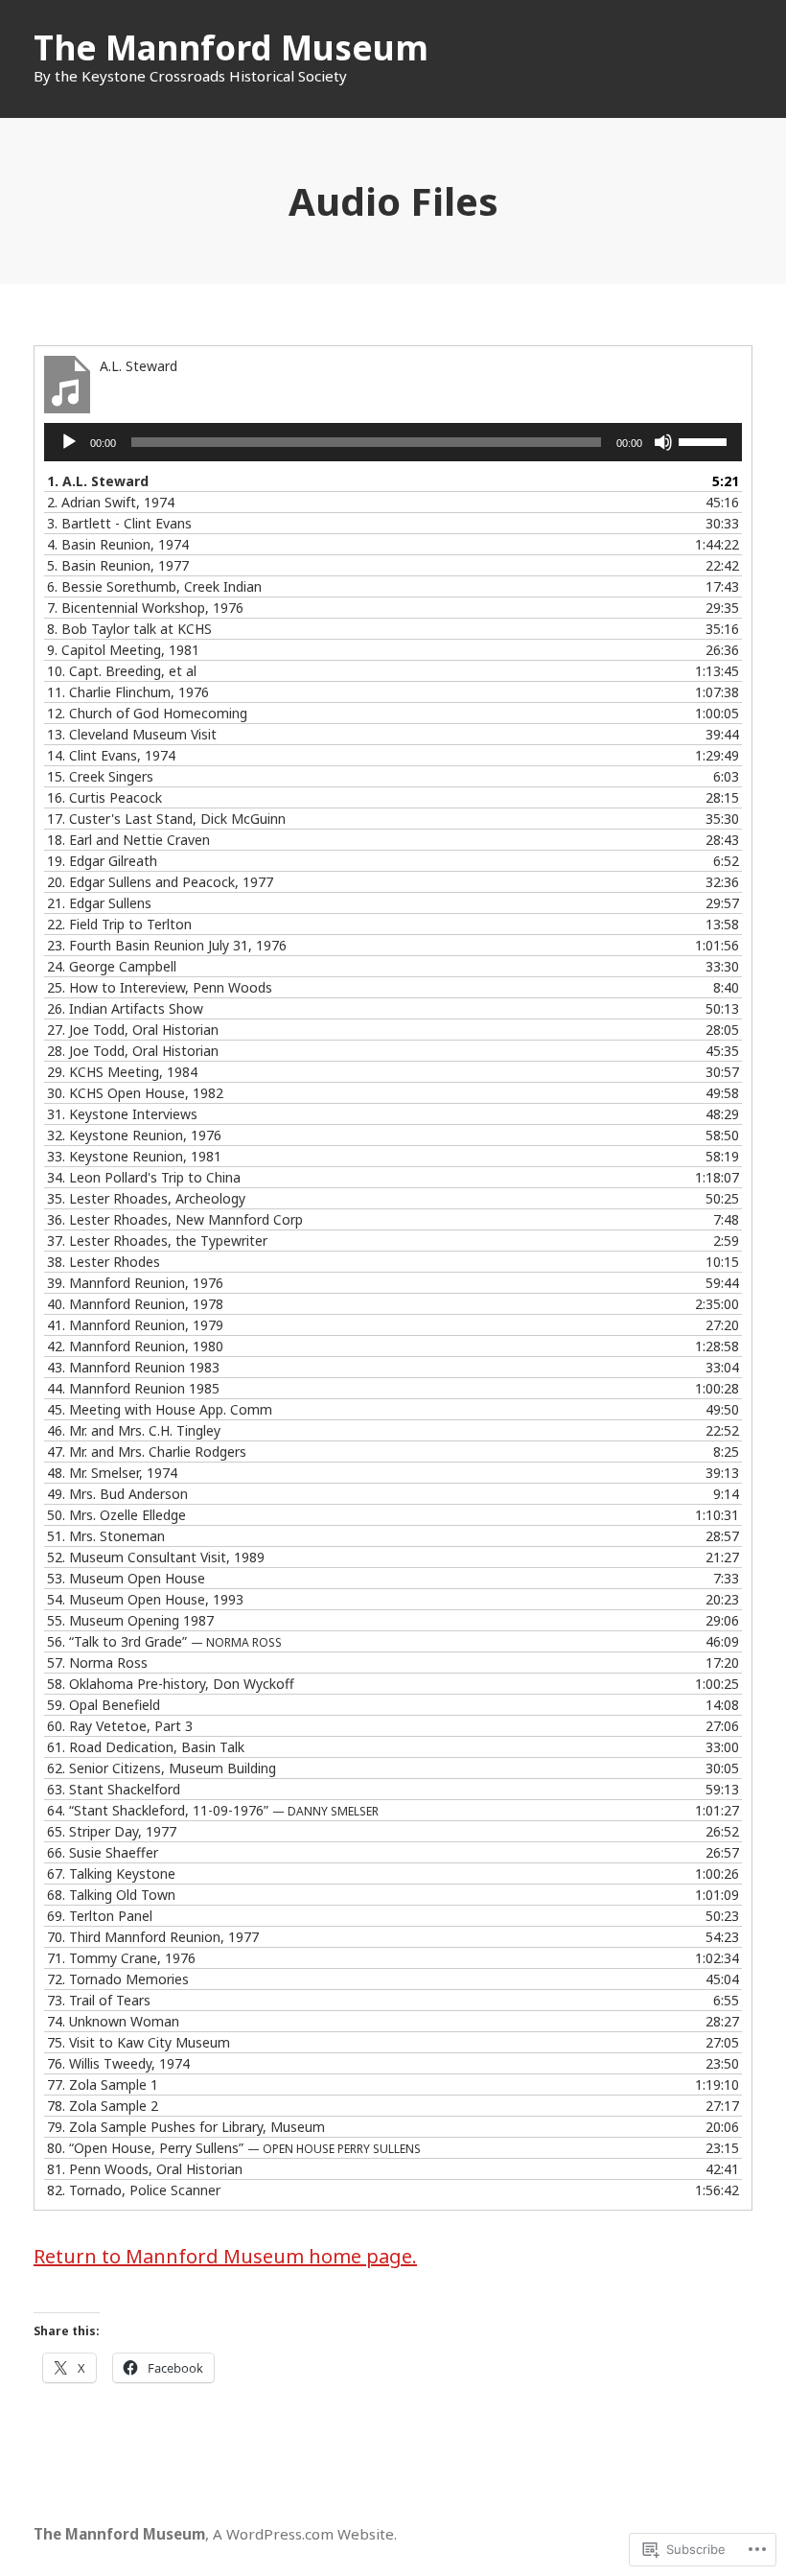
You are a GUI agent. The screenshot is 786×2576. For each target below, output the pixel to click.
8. (129, 629)
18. (128, 840)
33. (134, 1156)
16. (104, 797)
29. (122, 1072)
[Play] (69, 442)
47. (147, 1452)
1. (98, 481)
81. (145, 2169)
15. (100, 776)
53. (126, 1578)
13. (132, 734)
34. (144, 1177)
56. (164, 1641)
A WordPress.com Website (303, 2534)
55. (130, 1620)
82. (134, 2190)
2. (111, 502)
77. (103, 2084)
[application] (393, 442)
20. (160, 882)
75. (139, 2042)
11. (128, 692)
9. (123, 650)
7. (145, 608)
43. (133, 1367)
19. (102, 861)
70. (153, 1937)
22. (119, 924)
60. (120, 1726)
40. (135, 1304)
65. (112, 1831)
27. (133, 1030)
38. (104, 1262)
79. (186, 2127)
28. (133, 1051)
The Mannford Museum (231, 47)
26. (125, 1008)
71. (121, 1958)
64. (213, 1810)
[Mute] (663, 442)
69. (100, 1916)
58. (171, 1684)
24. (112, 966)
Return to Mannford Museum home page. (225, 2256)
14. (111, 755)
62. (162, 1768)
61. (146, 1747)
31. (122, 1114)
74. (113, 2021)
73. (99, 2000)
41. (135, 1325)
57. (97, 1663)
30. (135, 1093)
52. (156, 1557)
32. (134, 1135)
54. (145, 1599)
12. (147, 713)
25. (160, 987)
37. (157, 1241)
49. (117, 1494)
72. (118, 1979)
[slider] (705, 440)
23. (167, 945)
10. (122, 671)
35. (146, 1198)
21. (99, 903)
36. (175, 1219)
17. (166, 819)
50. (116, 1515)
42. (135, 1346)
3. (119, 523)
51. (106, 1536)
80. (234, 2148)
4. (118, 544)
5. (118, 565)
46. (134, 1430)
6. (154, 586)
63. (114, 1789)
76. (118, 2063)
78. (103, 2106)
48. (112, 1473)
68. (111, 1895)
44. (133, 1388)
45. (160, 1409)
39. (135, 1283)
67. (111, 1873)
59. (104, 1705)
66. (103, 1852)
